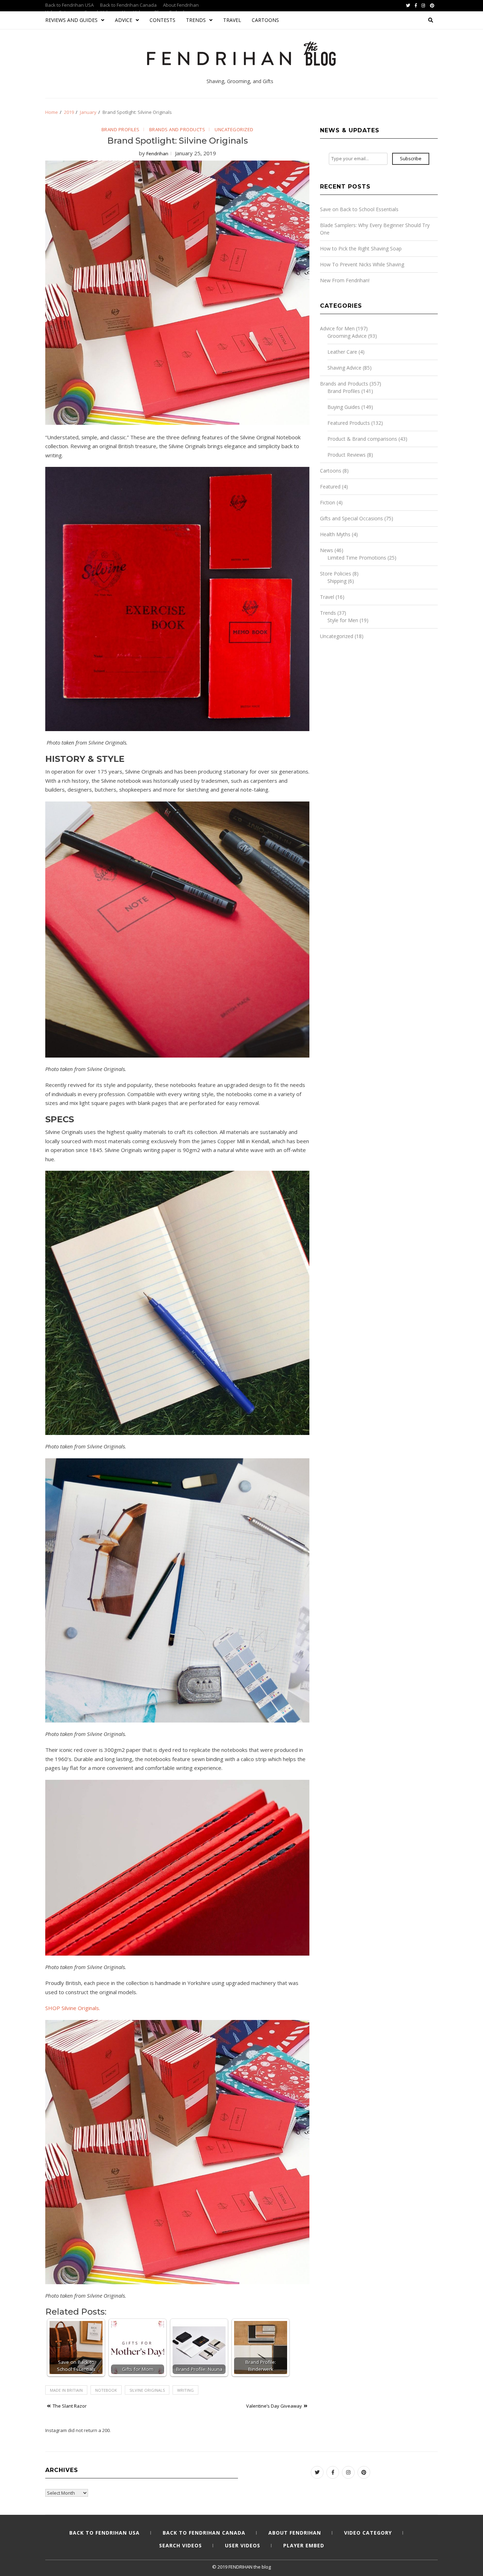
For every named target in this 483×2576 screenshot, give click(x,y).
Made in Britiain (66, 2390)
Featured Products (349, 423)
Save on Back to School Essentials (359, 209)
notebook (106, 2390)
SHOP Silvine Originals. (73, 2008)
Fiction (328, 502)
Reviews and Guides (71, 20)
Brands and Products (177, 129)
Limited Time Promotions (357, 558)
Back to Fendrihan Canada (128, 5)
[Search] (431, 20)
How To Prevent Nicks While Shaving (362, 264)
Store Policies (336, 574)
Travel (232, 20)
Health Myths (335, 534)
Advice (124, 20)
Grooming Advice (347, 336)
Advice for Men (337, 328)
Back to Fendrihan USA (69, 5)
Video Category (368, 2533)
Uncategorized (234, 129)
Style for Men (343, 620)
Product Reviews (347, 455)
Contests (162, 20)
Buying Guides (344, 407)
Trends (196, 20)
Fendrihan (157, 154)
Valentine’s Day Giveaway (274, 2406)
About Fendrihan (181, 5)
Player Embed (304, 2545)
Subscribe (411, 158)
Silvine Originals (147, 2390)
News (327, 550)
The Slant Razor (70, 2406)
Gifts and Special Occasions (351, 518)
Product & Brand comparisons (362, 439)
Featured (330, 487)
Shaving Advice (344, 368)
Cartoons (265, 20)
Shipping (337, 581)
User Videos (243, 2545)
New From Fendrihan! (345, 280)
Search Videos (181, 2545)
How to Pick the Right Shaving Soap (361, 248)
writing (185, 2390)
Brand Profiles (121, 129)
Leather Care (342, 352)
